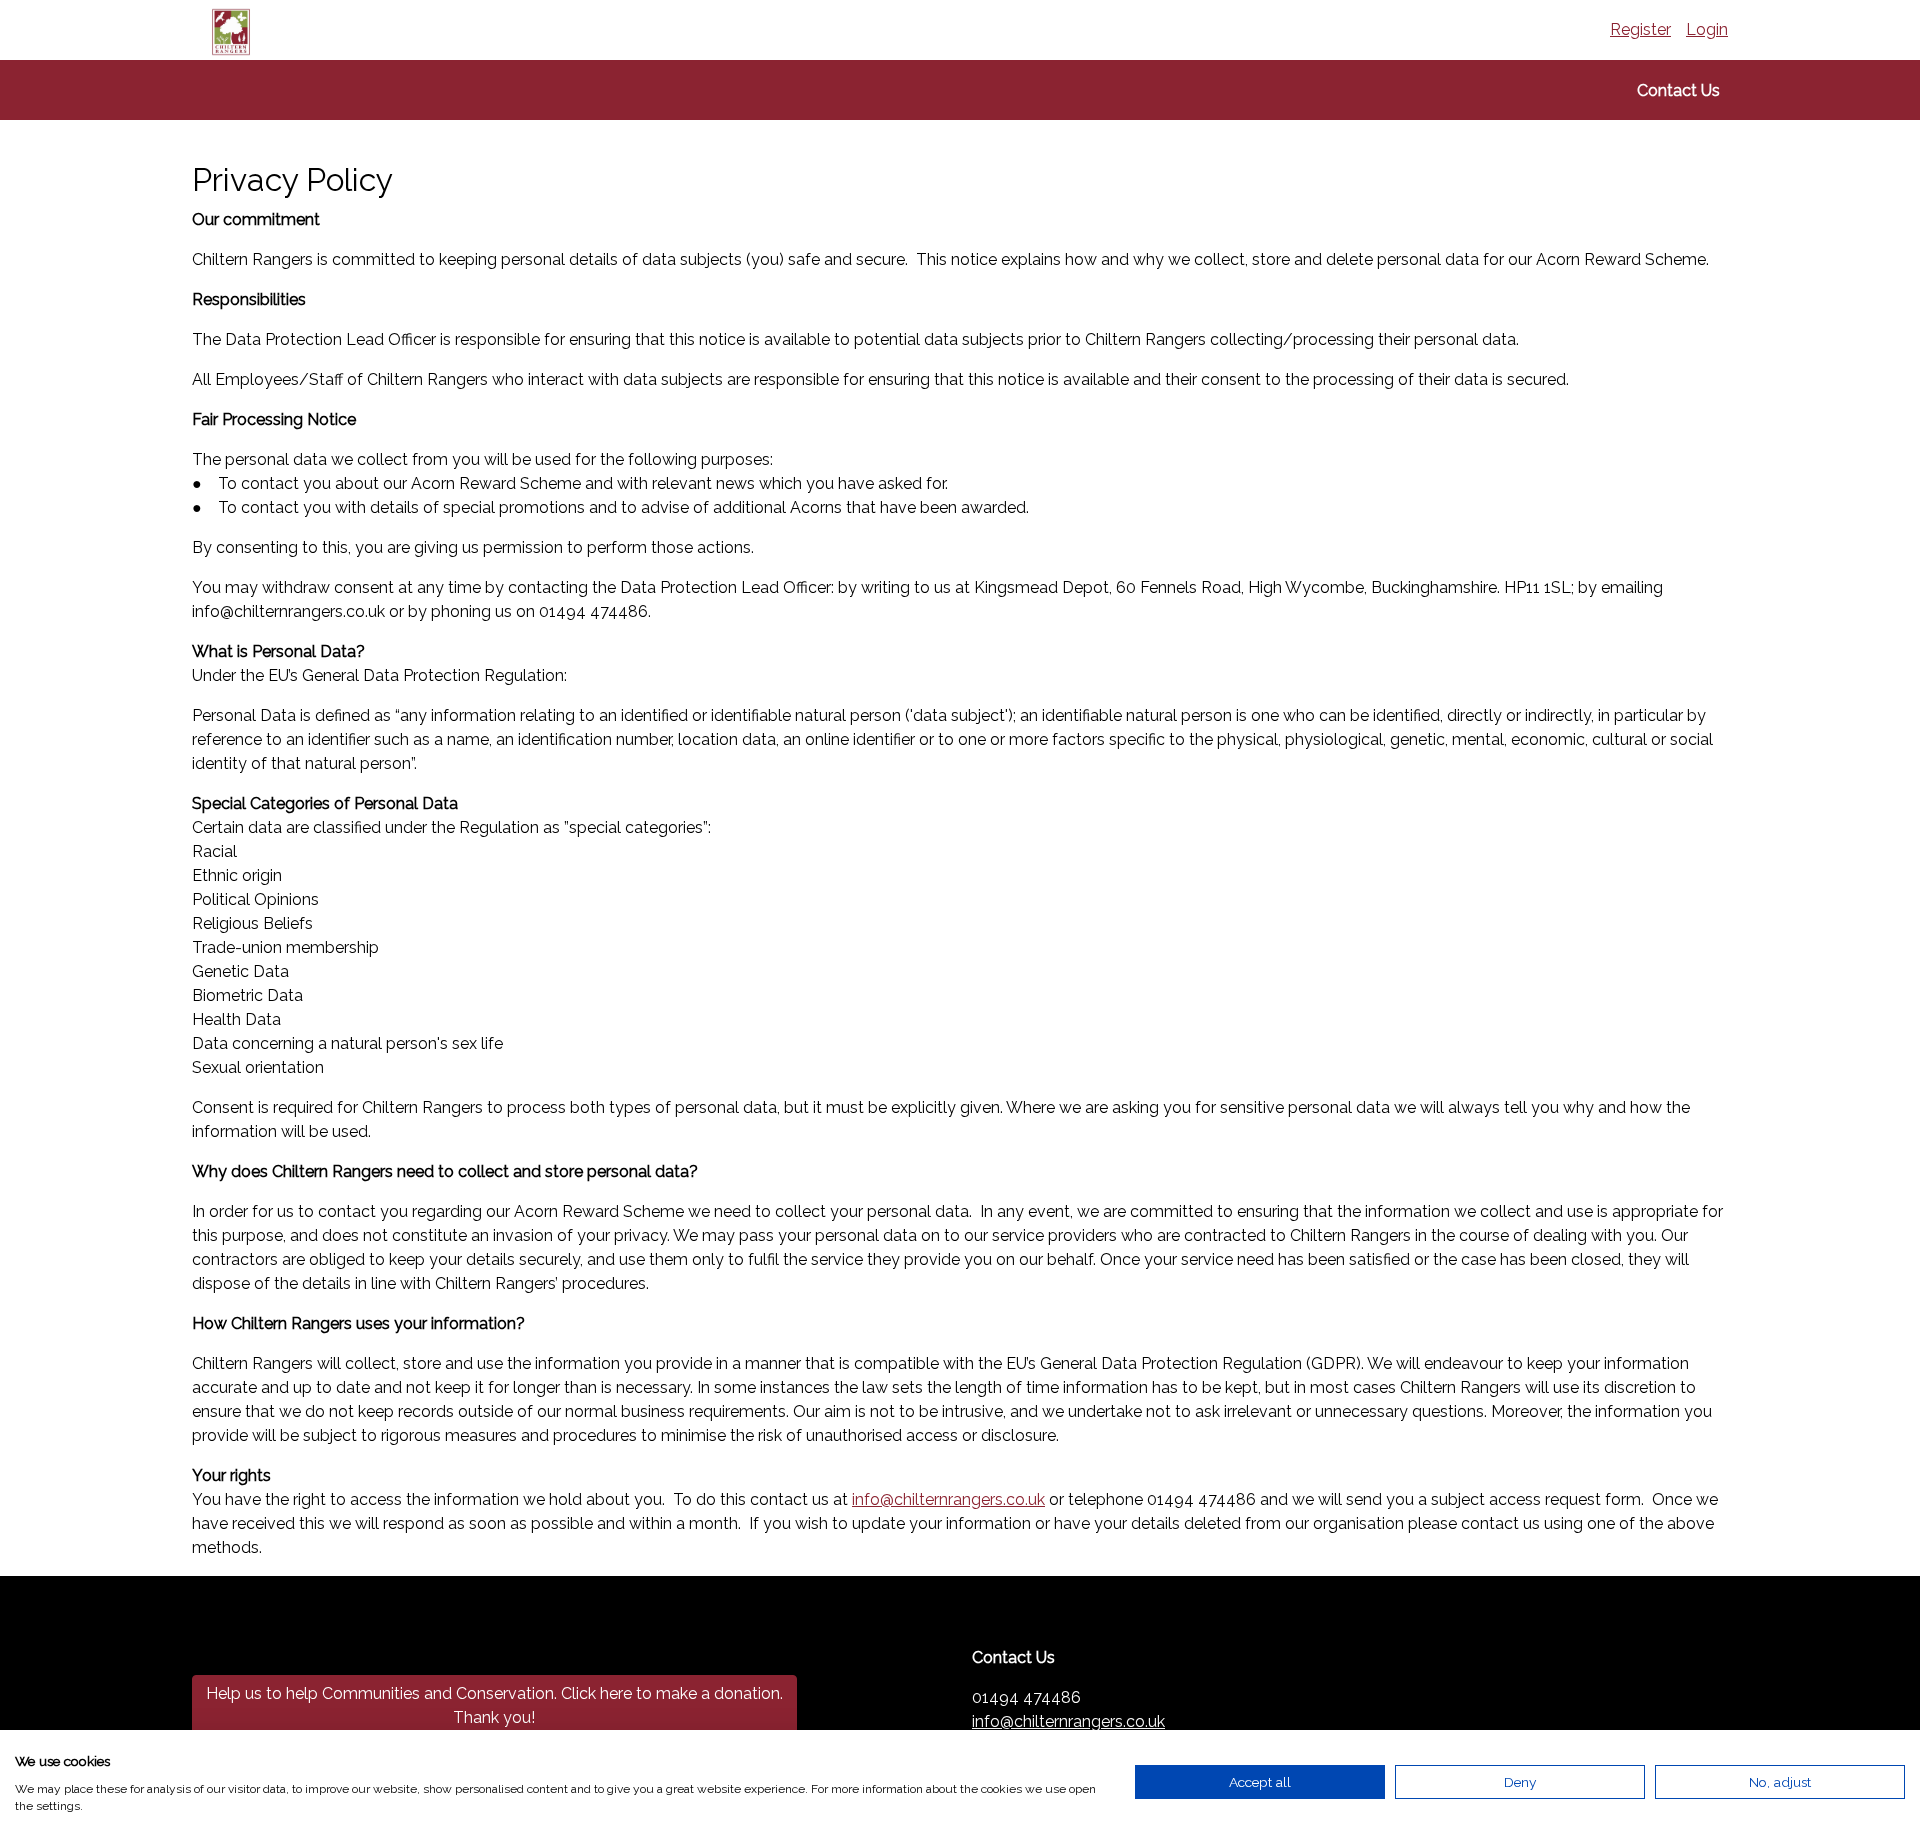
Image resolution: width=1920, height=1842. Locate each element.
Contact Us (1678, 90)
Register (1640, 29)
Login (1707, 29)
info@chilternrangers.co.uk (948, 1499)
